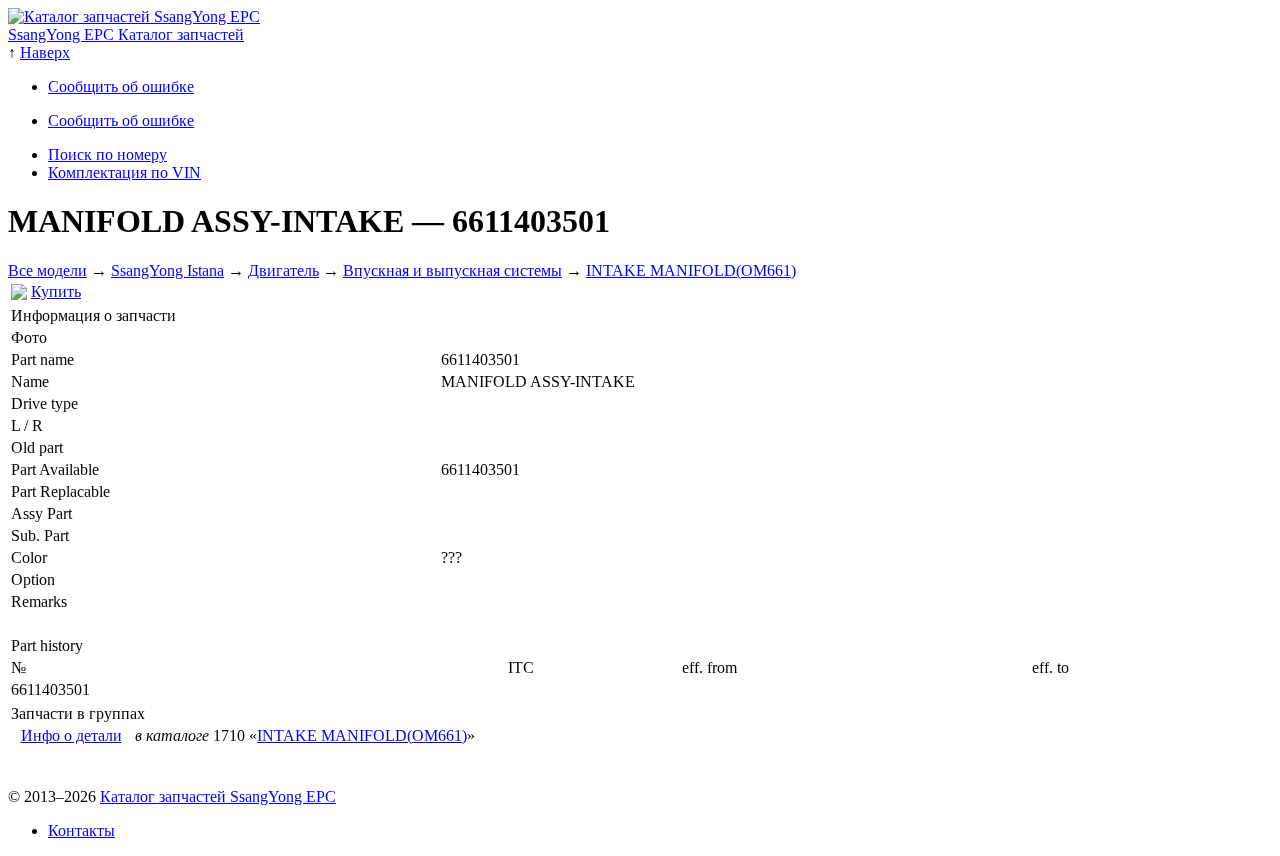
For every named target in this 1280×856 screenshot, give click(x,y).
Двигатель (283, 270)
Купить (56, 291)
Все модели (47, 270)
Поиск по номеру (107, 154)
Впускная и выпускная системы (452, 270)
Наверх (45, 52)
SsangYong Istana (167, 270)
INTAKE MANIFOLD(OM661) (691, 270)
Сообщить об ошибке (121, 86)
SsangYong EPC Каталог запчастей (126, 34)
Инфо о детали (71, 735)
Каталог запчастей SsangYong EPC (218, 796)
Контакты (81, 830)
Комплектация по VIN (124, 172)
